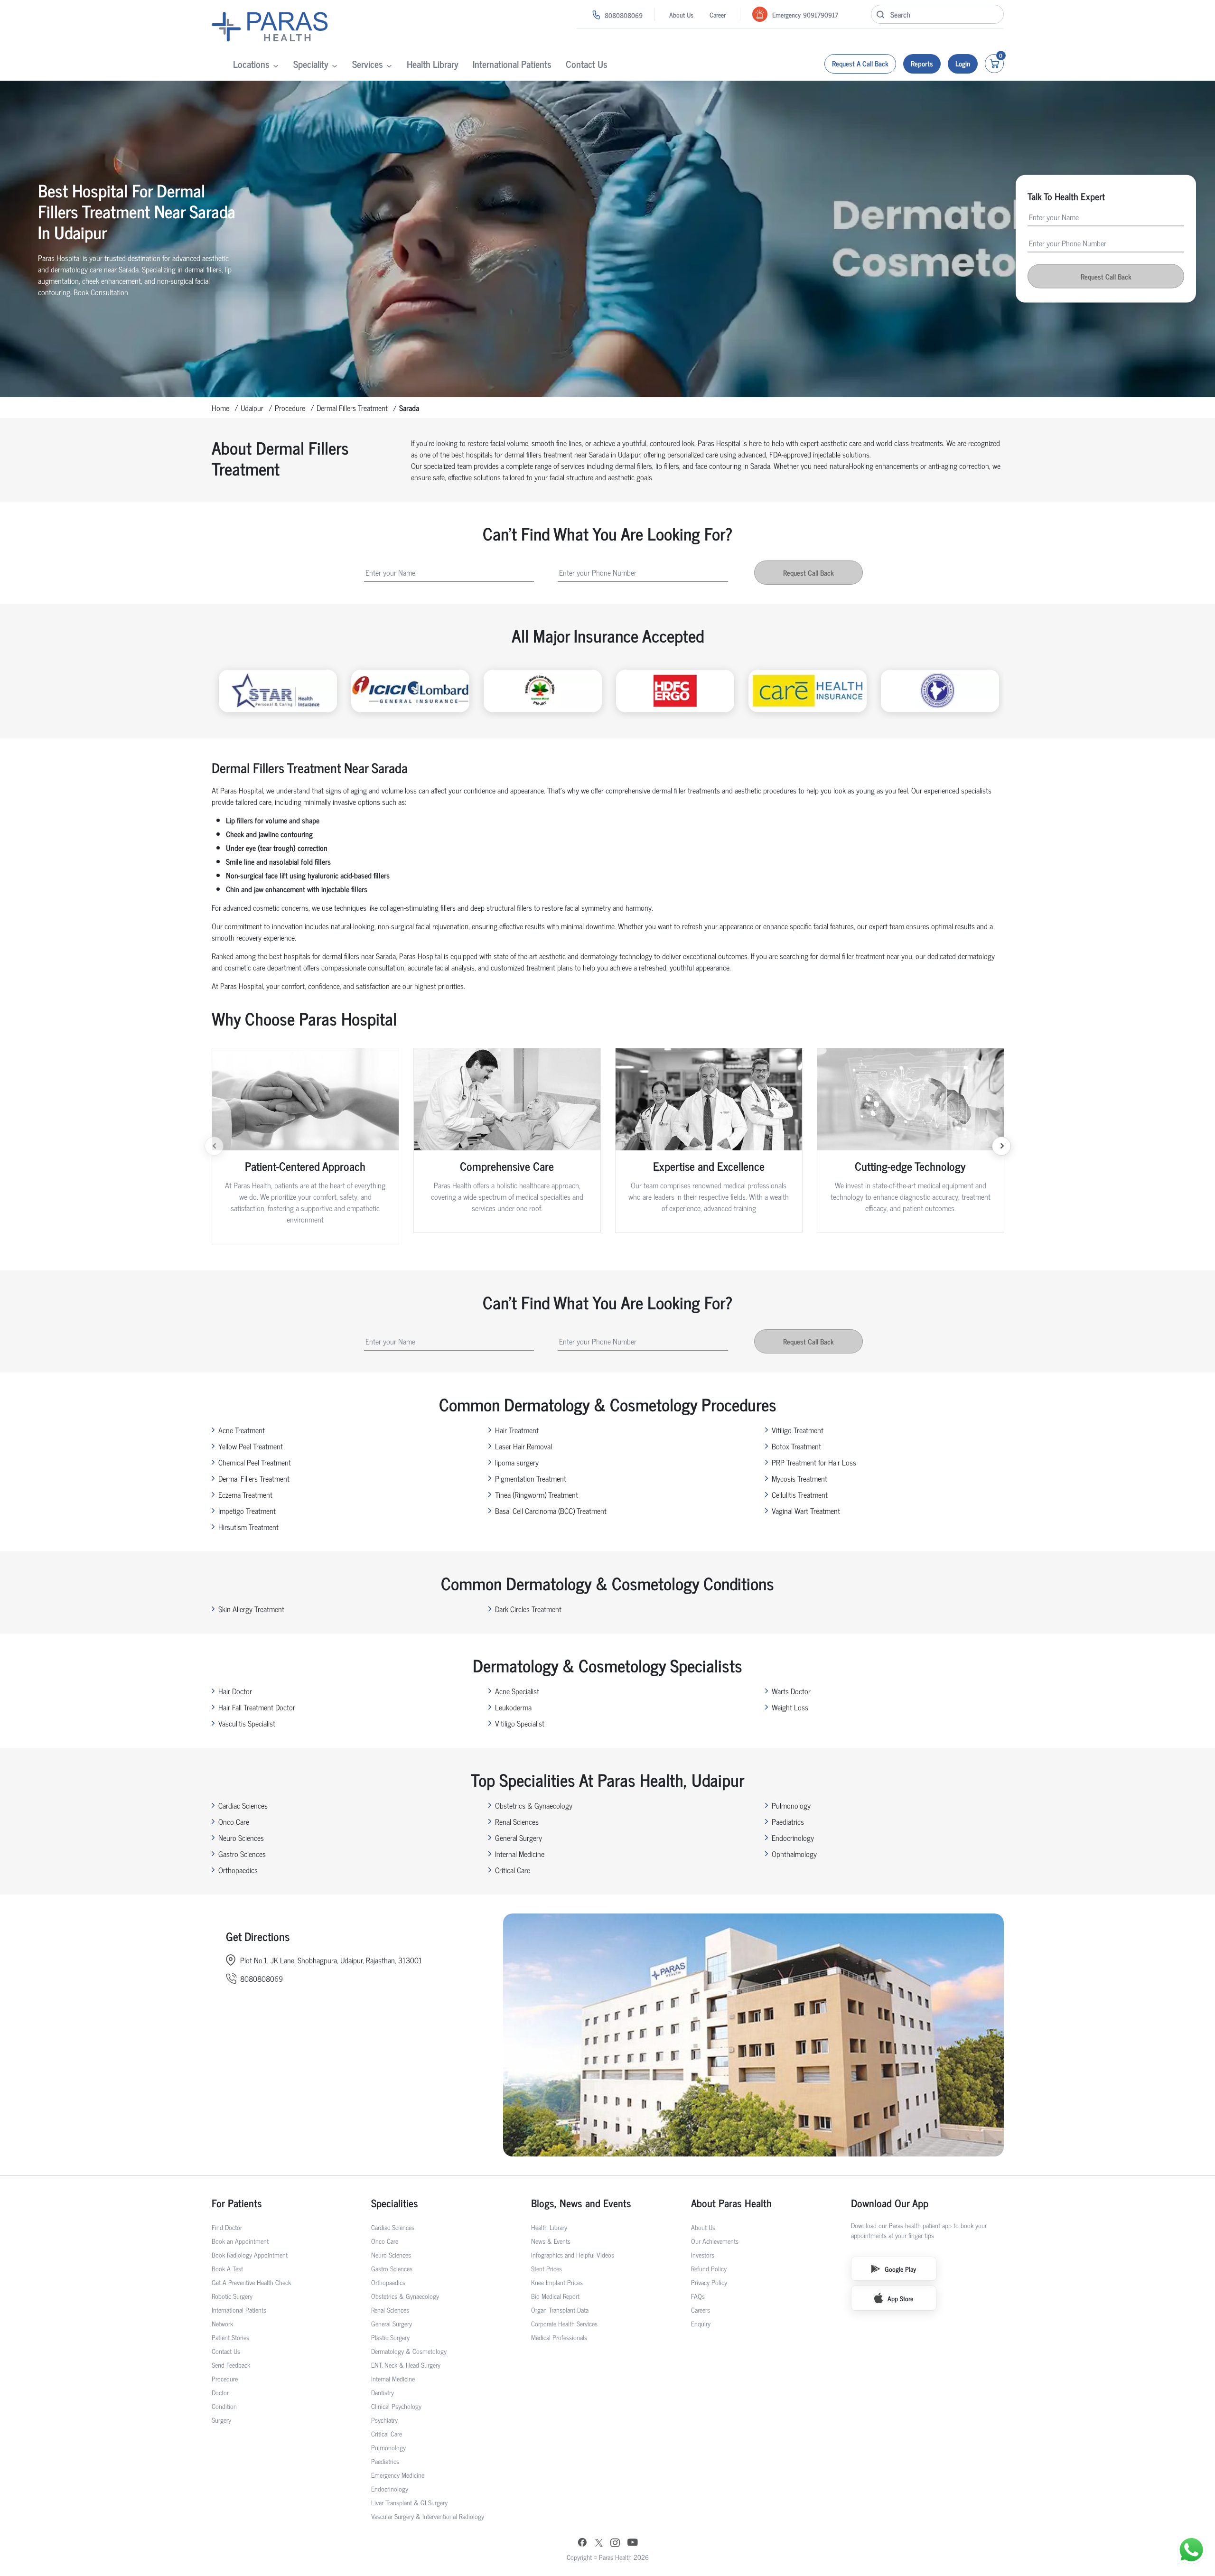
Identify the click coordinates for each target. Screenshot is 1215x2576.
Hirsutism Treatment (248, 1527)
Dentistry (383, 2392)
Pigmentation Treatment (531, 1478)
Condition (224, 2406)
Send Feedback (231, 2365)
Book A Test (227, 2268)
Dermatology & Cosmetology (409, 2351)
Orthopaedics (238, 1870)
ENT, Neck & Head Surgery (406, 2365)
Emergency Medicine (398, 2475)
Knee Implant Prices (557, 2282)
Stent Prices (547, 2268)
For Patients (237, 2203)
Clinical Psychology (396, 2406)
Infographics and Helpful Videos (573, 2254)
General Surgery (519, 1838)
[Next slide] (1001, 1146)
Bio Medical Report (555, 2296)
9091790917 (821, 14)
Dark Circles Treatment (528, 1609)
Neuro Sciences (241, 1838)
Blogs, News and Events (581, 2203)
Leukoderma (513, 1707)
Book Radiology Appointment (250, 2254)
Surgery (221, 2420)
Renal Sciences (517, 1821)
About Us (681, 14)
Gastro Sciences (242, 1854)
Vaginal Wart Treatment (806, 1511)
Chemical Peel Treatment (255, 1462)
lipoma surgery (517, 1462)
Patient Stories (230, 2337)
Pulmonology (791, 1805)
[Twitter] (599, 2543)
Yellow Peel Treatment (251, 1446)
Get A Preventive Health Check (251, 2282)
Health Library (433, 64)
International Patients (512, 64)
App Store (900, 2298)
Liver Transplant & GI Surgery (409, 2502)
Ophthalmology (794, 1854)
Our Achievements (715, 2241)
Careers (701, 2310)
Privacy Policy (709, 2282)
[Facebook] (582, 2543)
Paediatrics (788, 1821)
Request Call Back (1106, 276)
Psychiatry (384, 2420)
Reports (922, 63)
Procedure (290, 408)
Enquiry (701, 2323)
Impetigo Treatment (247, 1511)
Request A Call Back (860, 63)
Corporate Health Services (564, 2323)
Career (718, 14)
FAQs (698, 2296)
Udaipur (252, 408)
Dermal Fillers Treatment (352, 408)
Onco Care (234, 1821)
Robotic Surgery (232, 2296)
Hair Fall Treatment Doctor (257, 1707)
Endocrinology (793, 1838)
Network (222, 2323)
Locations (251, 64)
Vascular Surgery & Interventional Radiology (428, 2516)
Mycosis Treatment (799, 1478)
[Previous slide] (214, 1146)
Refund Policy (709, 2268)
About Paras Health (731, 2203)
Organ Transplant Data (560, 2310)
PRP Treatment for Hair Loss (814, 1462)
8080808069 (624, 15)
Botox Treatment (796, 1446)
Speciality (311, 64)
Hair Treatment (517, 1430)
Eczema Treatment (245, 1494)
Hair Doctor (235, 1691)
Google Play (900, 2269)
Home (220, 408)
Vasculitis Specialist (247, 1723)
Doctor (220, 2392)
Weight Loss (790, 1707)
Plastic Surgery (390, 2337)
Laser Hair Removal (523, 1446)
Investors (703, 2254)
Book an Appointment (240, 2241)
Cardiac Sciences (243, 1805)
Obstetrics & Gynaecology (534, 1805)
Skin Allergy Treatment (251, 1609)
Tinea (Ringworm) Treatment (537, 1494)
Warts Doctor (791, 1691)
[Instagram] (615, 2543)
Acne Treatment (242, 1430)
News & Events (551, 2241)
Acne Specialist (517, 1691)
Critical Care (513, 1870)
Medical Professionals (559, 2337)
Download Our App (890, 2203)
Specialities (395, 2203)
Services (368, 64)
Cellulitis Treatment (800, 1494)
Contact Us (587, 64)
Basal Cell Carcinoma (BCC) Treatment (551, 1511)
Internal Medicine (520, 1854)
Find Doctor (227, 2227)
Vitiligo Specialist (520, 1723)
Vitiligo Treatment (798, 1430)
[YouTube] (633, 2543)
